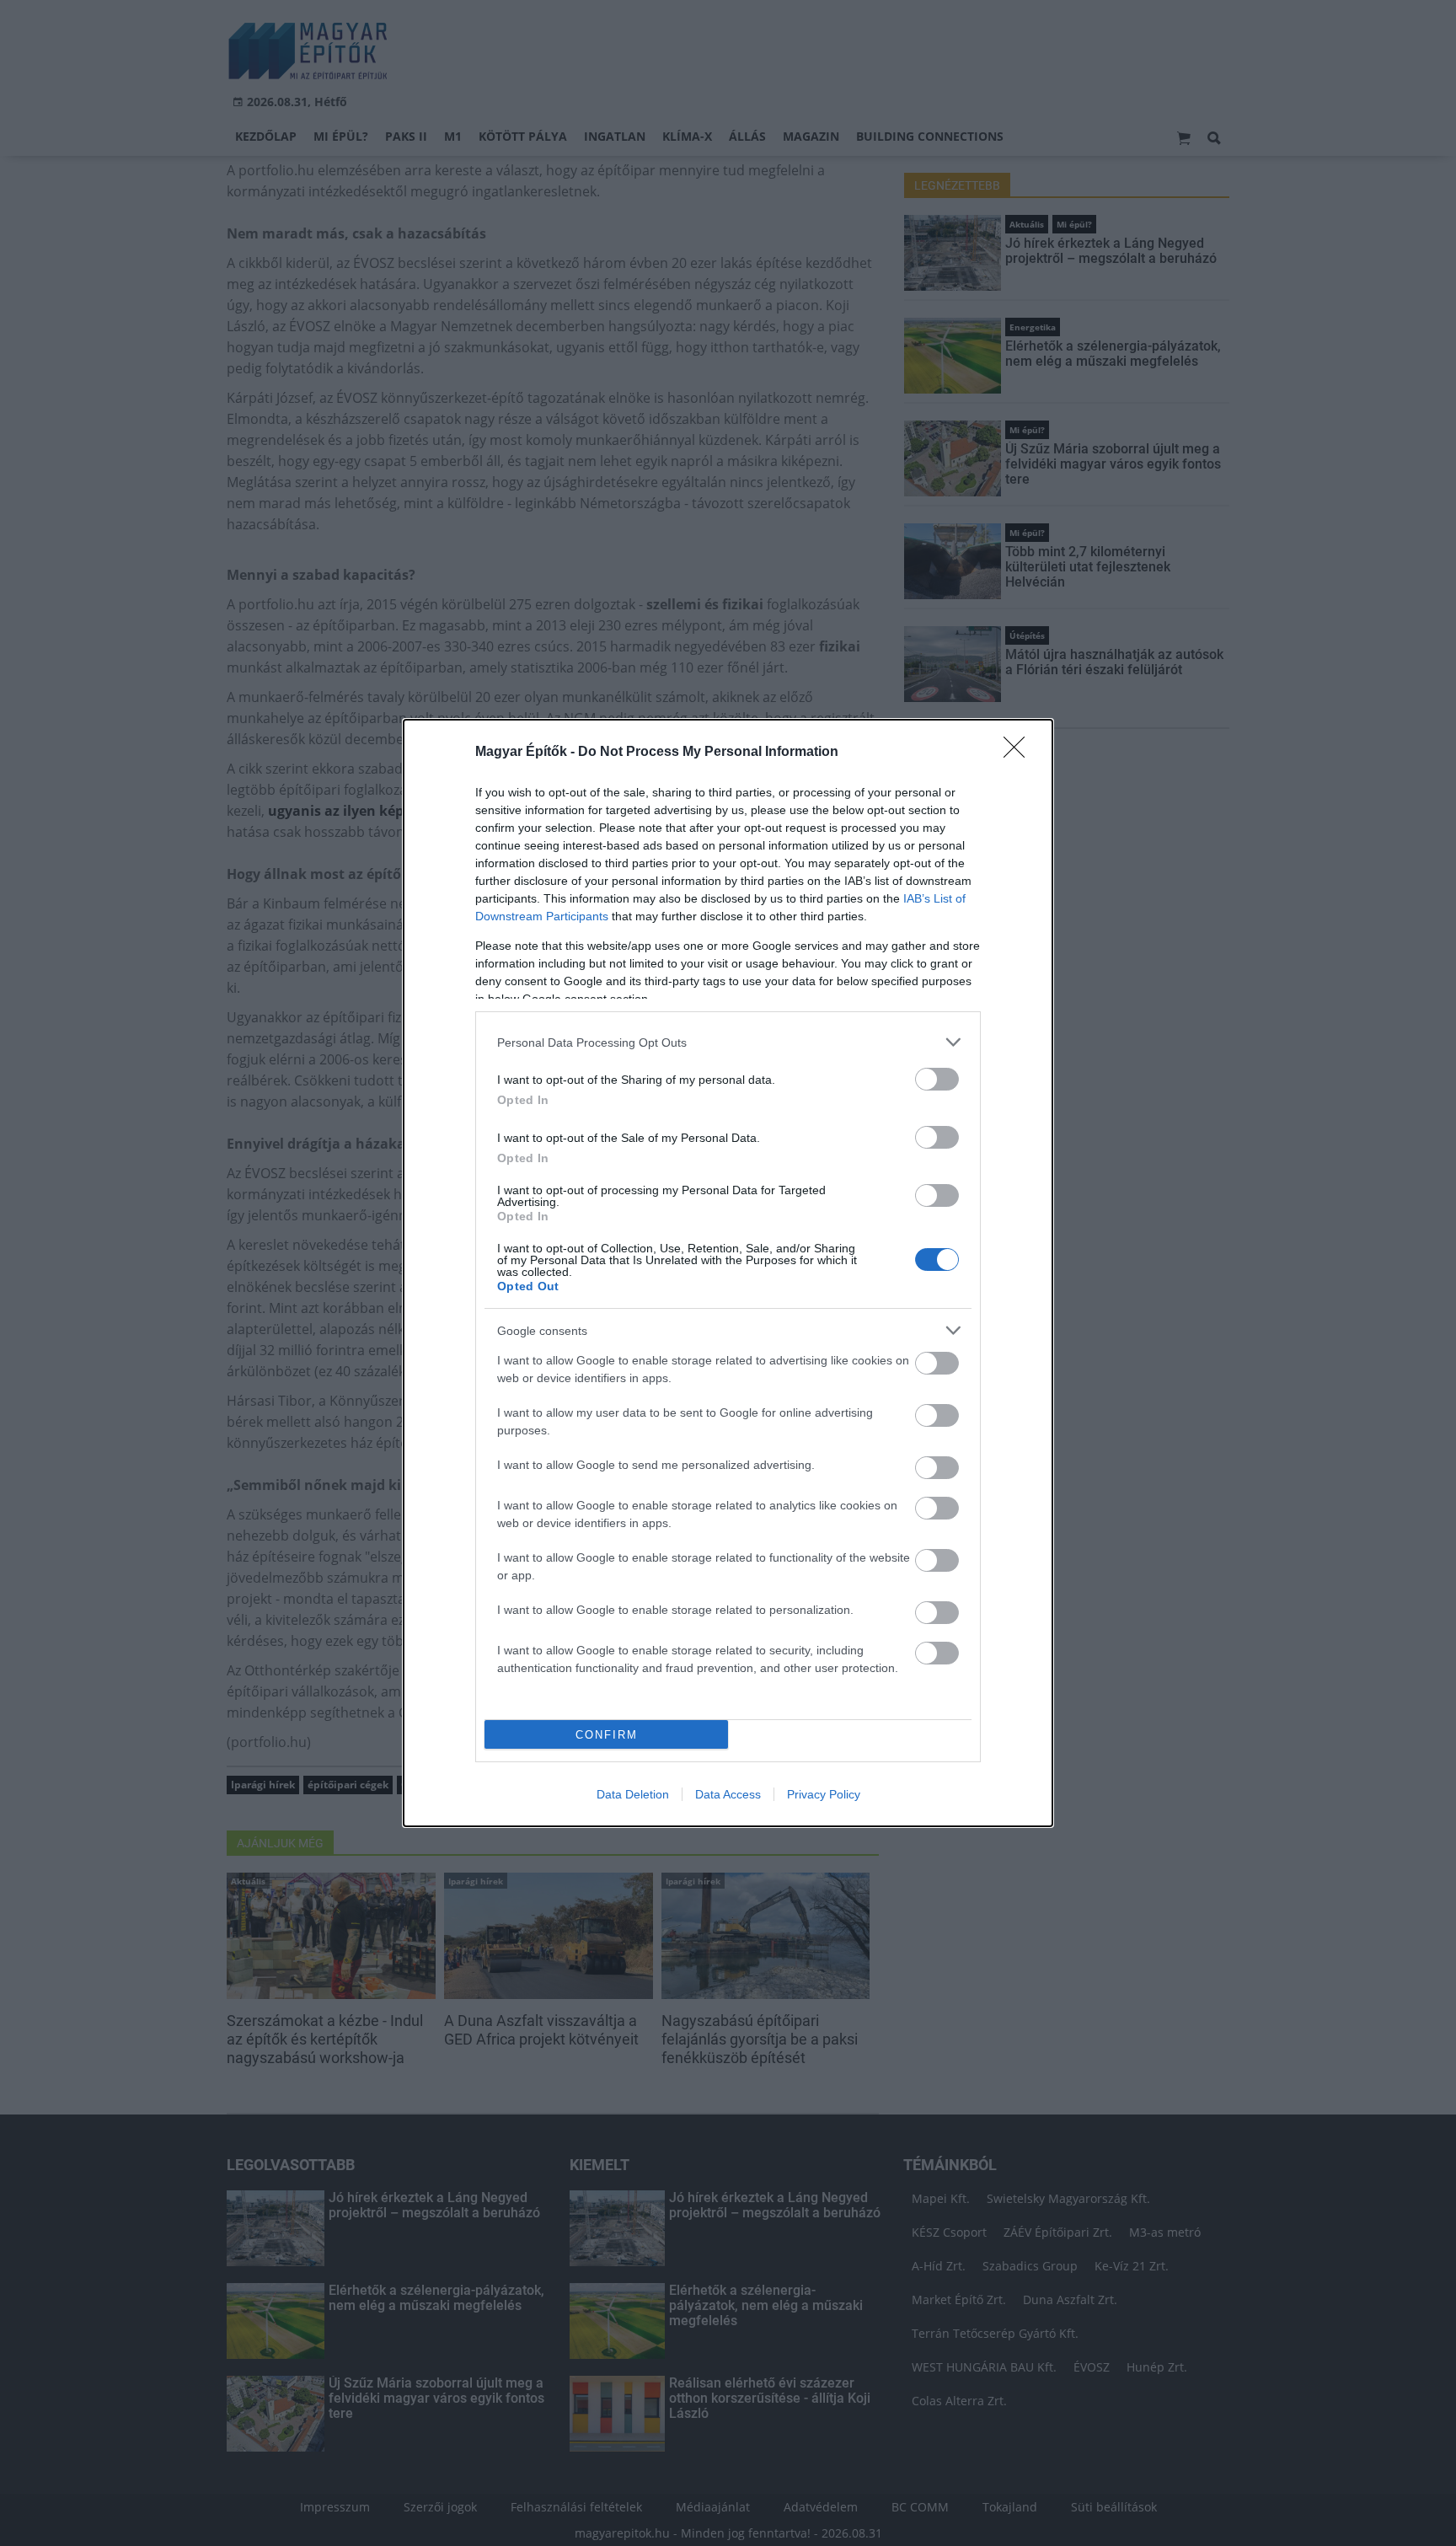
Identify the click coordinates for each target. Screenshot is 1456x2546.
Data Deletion (633, 1794)
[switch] (937, 1079)
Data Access (728, 1794)
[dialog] (728, 1273)
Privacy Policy (824, 1794)
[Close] (1020, 753)
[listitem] (728, 1042)
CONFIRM (607, 1735)
